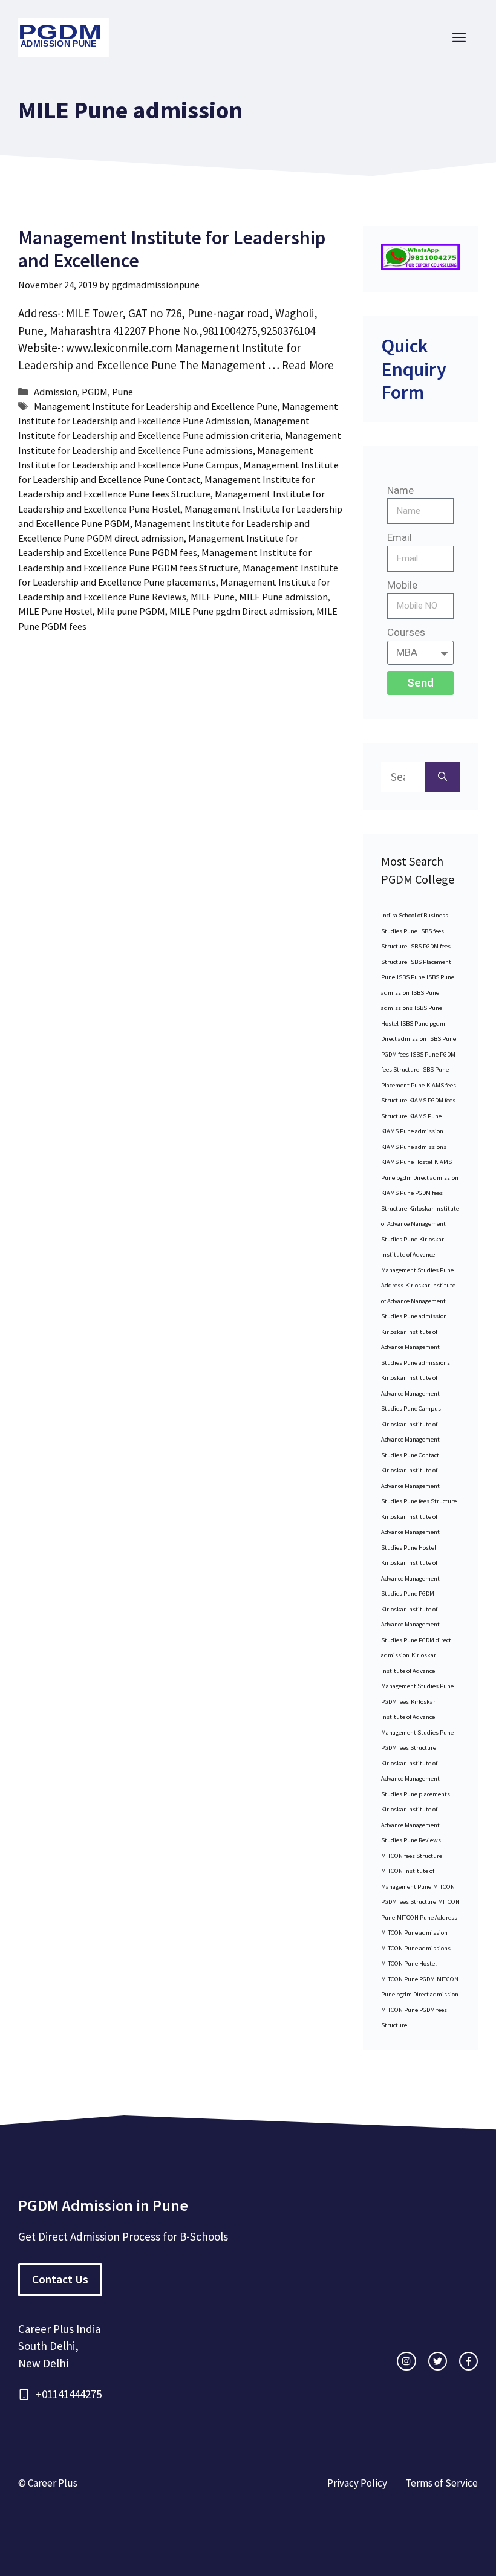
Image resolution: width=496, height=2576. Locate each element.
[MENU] (459, 38)
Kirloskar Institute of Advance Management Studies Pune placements (416, 1779)
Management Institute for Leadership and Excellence (172, 249)
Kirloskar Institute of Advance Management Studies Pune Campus (411, 1393)
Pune (122, 392)
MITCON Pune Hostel (409, 1963)
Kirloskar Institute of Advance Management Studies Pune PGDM (410, 1578)
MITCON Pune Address (427, 1917)
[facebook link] (468, 2361)
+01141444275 (69, 2394)
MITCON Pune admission (414, 1933)
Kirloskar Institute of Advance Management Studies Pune (420, 1224)
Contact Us (60, 2279)
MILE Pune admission (283, 597)
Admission (56, 392)
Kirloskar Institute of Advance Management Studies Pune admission (418, 1301)
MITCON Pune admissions (416, 1948)
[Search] (442, 777)
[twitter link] (438, 2361)
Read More (308, 365)
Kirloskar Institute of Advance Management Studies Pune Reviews (411, 1825)
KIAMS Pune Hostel (407, 1162)
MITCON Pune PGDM (408, 1979)
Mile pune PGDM (131, 611)
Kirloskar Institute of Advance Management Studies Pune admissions (416, 1347)
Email (400, 537)
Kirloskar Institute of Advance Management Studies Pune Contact (410, 1440)
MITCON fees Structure (412, 1856)
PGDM (95, 392)
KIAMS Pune (425, 1116)
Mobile (402, 585)
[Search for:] (403, 777)
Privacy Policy (357, 2483)
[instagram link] (406, 2361)
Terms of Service (442, 2483)
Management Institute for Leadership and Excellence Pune (156, 406)
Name (400, 490)
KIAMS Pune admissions (414, 1147)
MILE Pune (213, 597)
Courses (406, 632)
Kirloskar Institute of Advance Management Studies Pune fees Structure (419, 1486)
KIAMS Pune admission (412, 1131)
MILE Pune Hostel (55, 611)
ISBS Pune (411, 977)
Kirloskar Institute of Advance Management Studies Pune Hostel (410, 1532)
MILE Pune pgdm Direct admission (241, 611)
